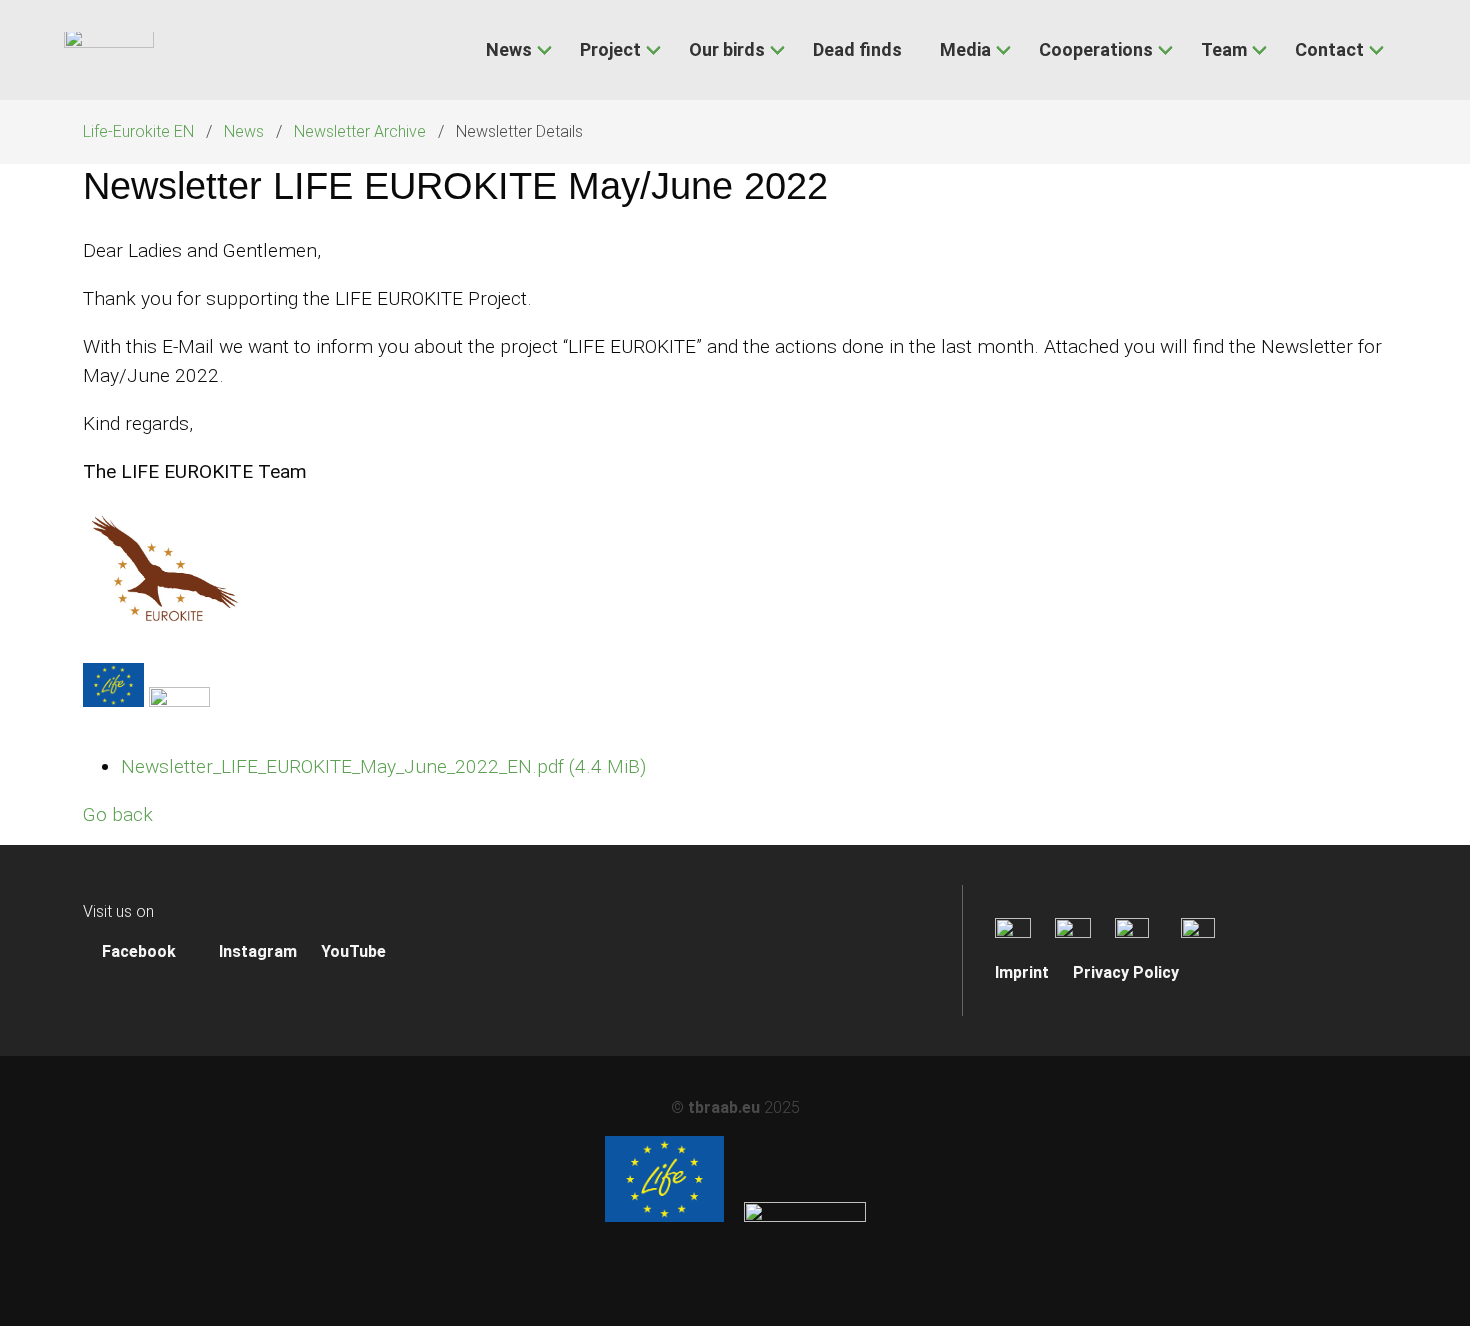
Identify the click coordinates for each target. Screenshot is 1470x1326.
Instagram (256, 951)
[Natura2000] (805, 1216)
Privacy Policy (1126, 972)
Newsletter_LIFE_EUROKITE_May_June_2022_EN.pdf (383, 766)
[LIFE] (664, 1216)
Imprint (1022, 972)
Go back (118, 814)
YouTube (353, 951)
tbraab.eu (724, 1107)
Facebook (137, 951)
